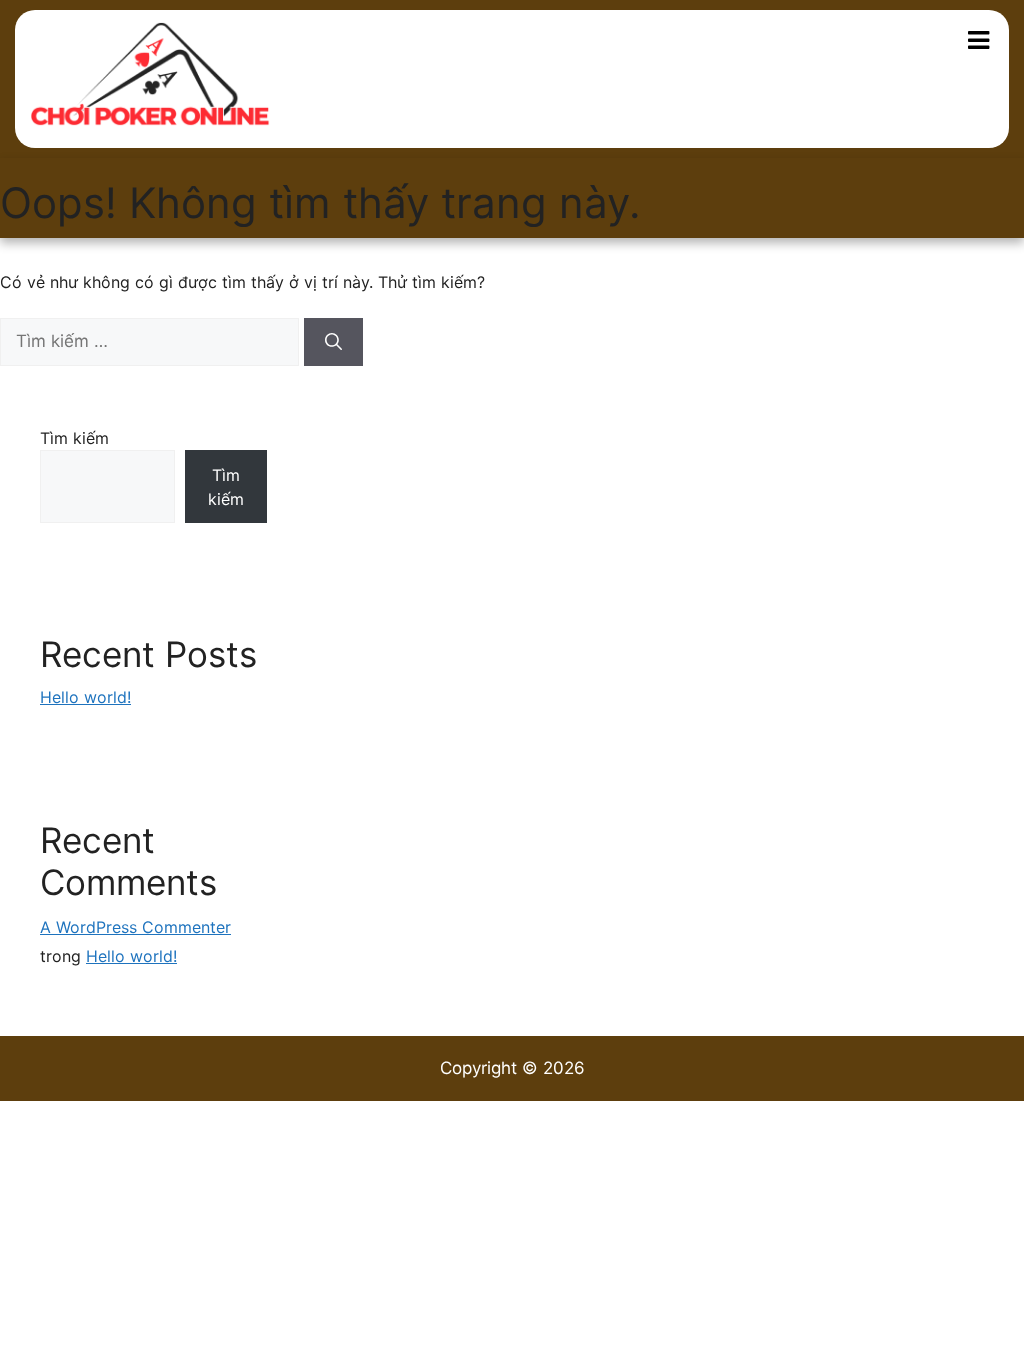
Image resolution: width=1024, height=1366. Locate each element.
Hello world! (85, 697)
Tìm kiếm (74, 438)
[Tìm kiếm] (333, 342)
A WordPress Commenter (135, 927)
